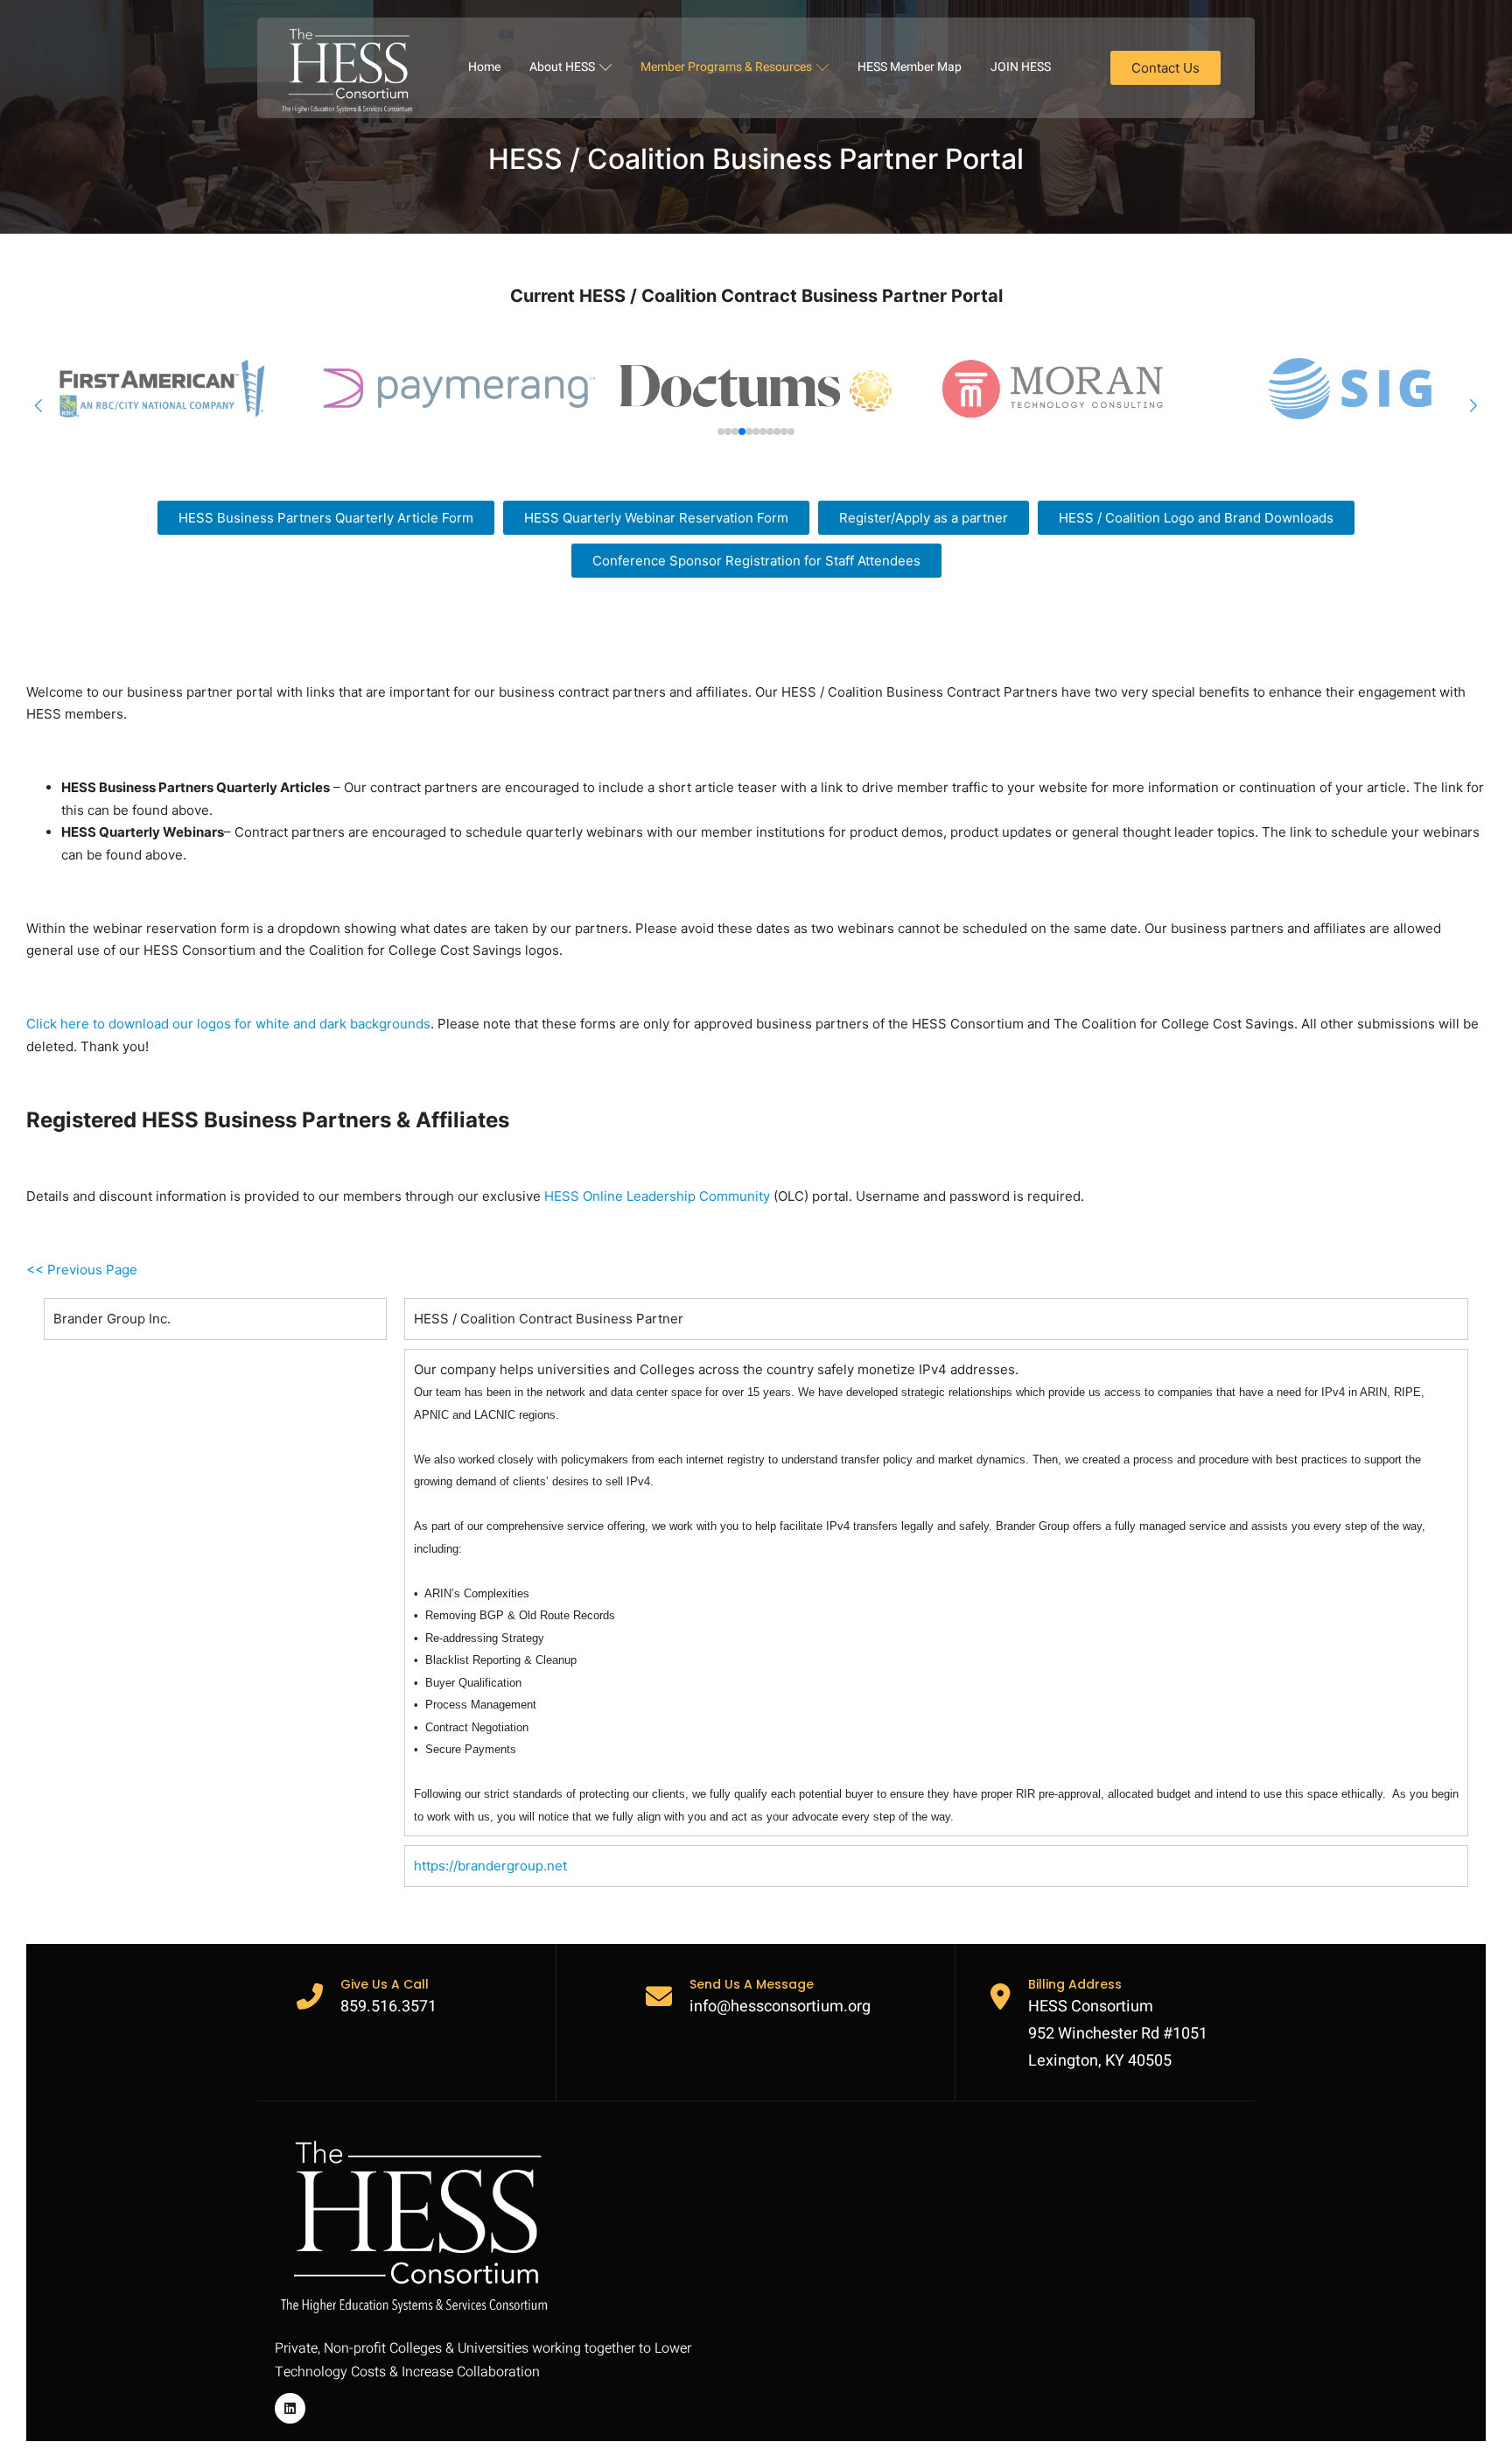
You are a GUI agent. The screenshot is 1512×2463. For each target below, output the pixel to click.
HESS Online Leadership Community (657, 1196)
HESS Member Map (910, 67)
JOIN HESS (1021, 67)
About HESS (562, 67)
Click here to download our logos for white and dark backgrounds (228, 1024)
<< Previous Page (82, 1270)
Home (484, 67)
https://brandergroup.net (490, 1866)
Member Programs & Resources (726, 67)
